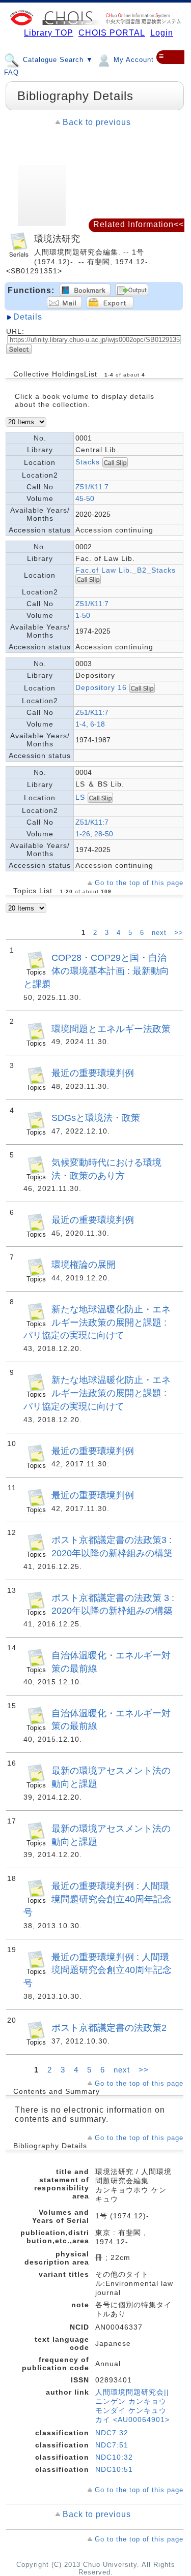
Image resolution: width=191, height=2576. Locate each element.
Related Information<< (139, 224)
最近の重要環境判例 (93, 1073)
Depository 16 (101, 687)
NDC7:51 (112, 2445)
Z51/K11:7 (92, 487)
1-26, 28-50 (94, 834)
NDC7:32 (112, 2433)
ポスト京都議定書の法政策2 (109, 2028)
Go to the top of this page (139, 883)
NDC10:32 (114, 2457)
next (160, 933)
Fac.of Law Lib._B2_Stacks (126, 570)
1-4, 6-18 (90, 724)
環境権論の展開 (84, 1264)
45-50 (85, 498)
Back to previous (97, 122)
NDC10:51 (114, 2469)
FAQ (11, 72)
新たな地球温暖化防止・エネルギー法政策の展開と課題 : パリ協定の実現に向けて (97, 1322)
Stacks (88, 462)
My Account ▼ (137, 60)
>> (179, 933)
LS (80, 797)
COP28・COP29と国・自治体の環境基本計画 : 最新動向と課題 (96, 971)
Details (28, 317)
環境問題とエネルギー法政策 (111, 1029)
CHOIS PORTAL (112, 33)
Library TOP (49, 33)
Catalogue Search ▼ (57, 60)
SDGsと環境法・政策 (96, 1118)
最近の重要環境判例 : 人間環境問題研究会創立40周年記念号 (98, 1899)
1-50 (83, 615)
